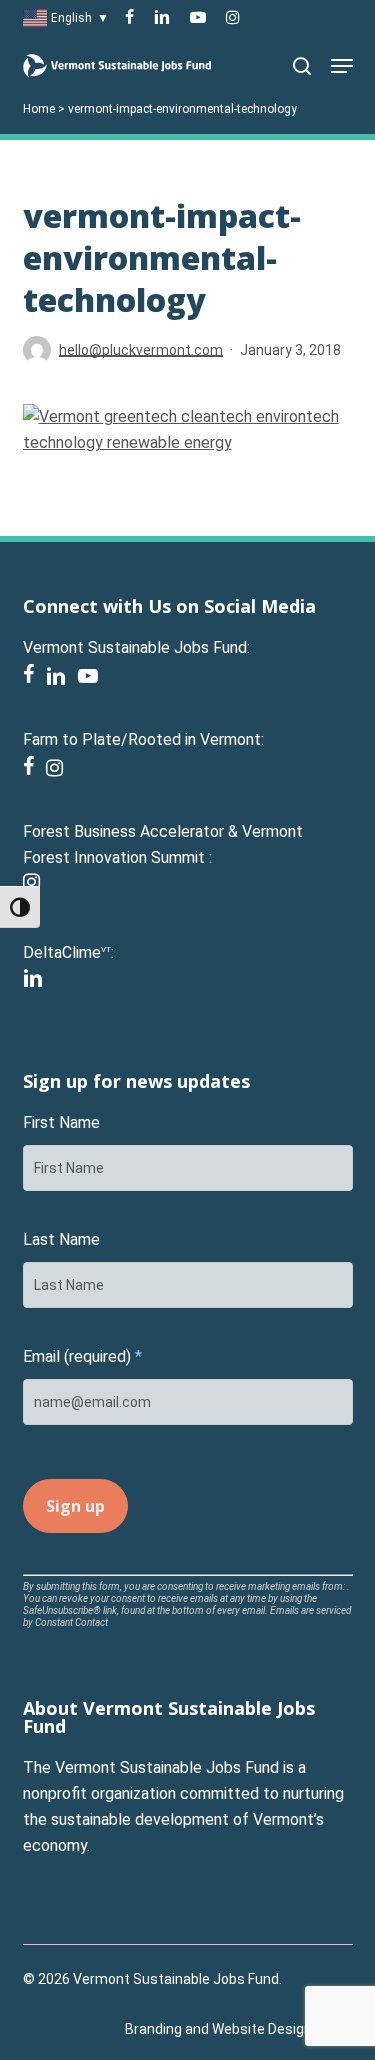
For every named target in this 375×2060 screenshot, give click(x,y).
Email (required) (82, 1356)
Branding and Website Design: (220, 2029)
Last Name (61, 1239)
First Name (61, 1122)
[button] (342, 66)
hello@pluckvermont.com (141, 350)
